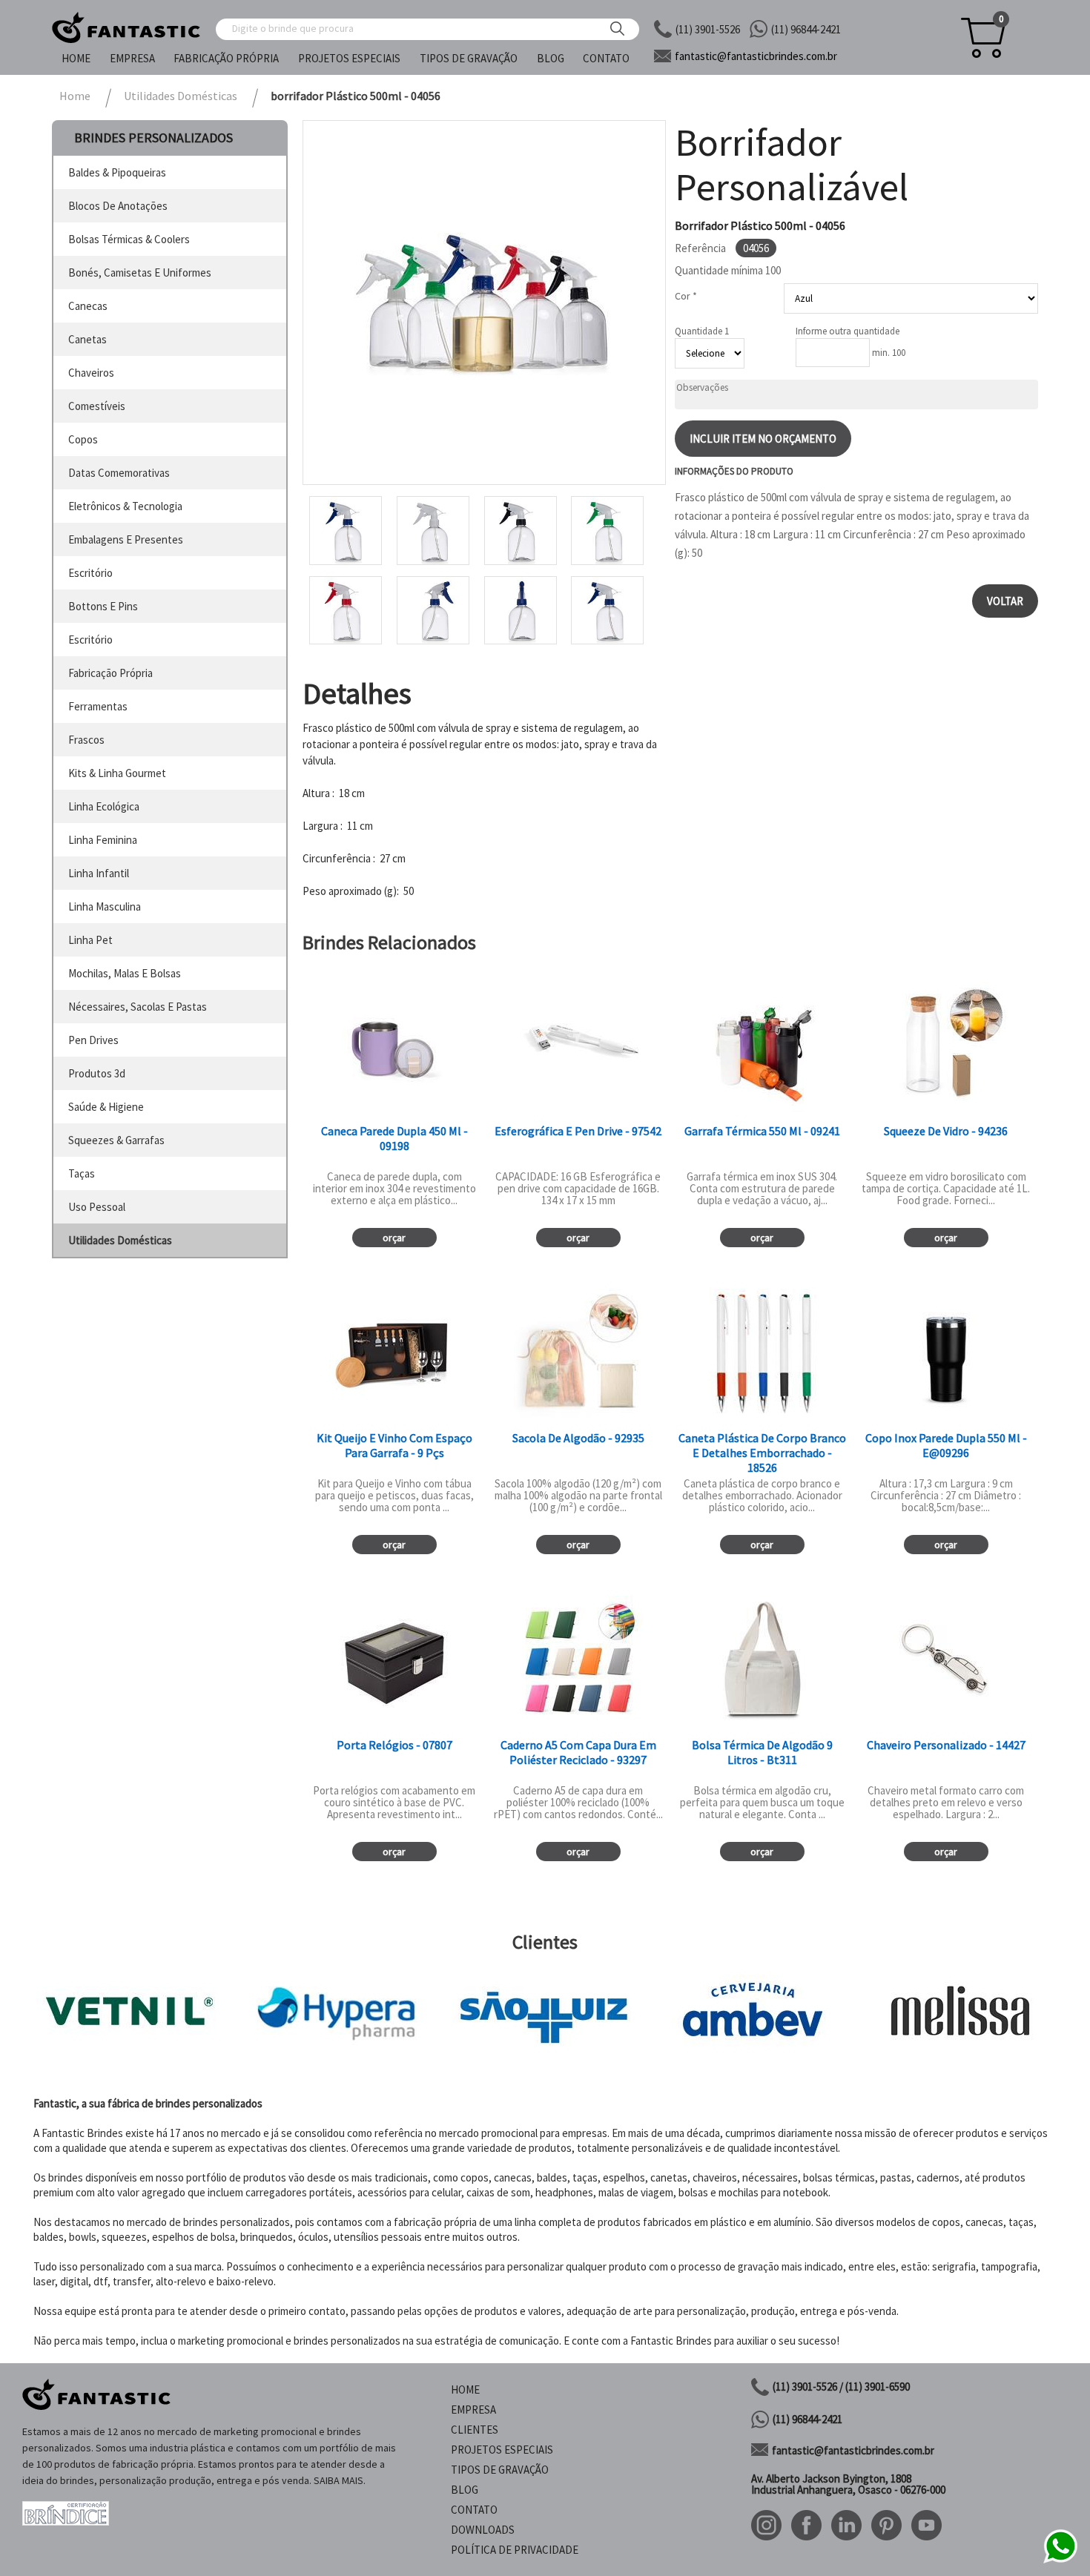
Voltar (1005, 601)
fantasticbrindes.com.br (756, 56)
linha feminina (103, 840)
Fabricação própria (226, 58)
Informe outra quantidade (848, 331)
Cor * (686, 296)
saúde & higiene (106, 1107)
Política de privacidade (515, 2550)
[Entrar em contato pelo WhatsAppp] (1060, 2561)
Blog (551, 58)
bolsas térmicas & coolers (129, 239)
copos (83, 439)
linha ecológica (104, 806)
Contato (606, 58)
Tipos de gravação (469, 58)
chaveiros (91, 373)
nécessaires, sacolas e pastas (138, 1007)
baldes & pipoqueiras (117, 172)
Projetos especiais (349, 58)
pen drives (93, 1040)
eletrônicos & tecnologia (125, 506)
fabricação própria (110, 673)
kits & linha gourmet (117, 773)
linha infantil (99, 873)
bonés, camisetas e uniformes (140, 273)
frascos (86, 740)
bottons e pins (103, 606)
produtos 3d (97, 1073)
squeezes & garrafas (116, 1140)
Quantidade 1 (702, 331)
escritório (90, 573)
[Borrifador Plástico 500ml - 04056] (484, 303)
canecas (88, 306)
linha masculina (105, 906)
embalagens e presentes (126, 539)
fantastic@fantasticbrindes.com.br (853, 2450)
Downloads (483, 2530)
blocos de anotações (118, 206)
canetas (87, 339)
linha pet (90, 940)
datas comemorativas (119, 473)
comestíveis (97, 406)
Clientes (475, 2430)
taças (82, 1173)
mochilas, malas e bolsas (125, 973)
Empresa (132, 58)
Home (76, 58)
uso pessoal (97, 1207)
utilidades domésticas (120, 1240)
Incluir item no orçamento (763, 439)
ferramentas (98, 706)
